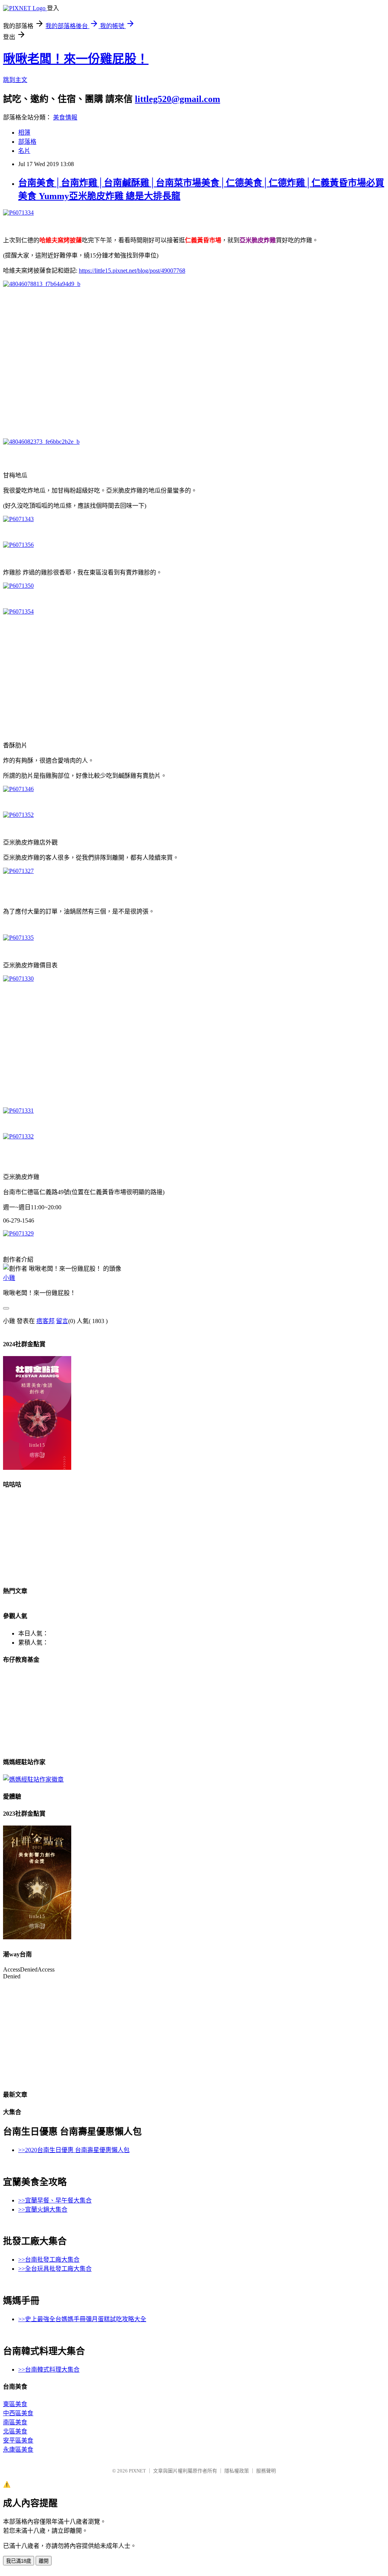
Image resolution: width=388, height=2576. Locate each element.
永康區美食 (18, 2450)
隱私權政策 (237, 2471)
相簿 (24, 133)
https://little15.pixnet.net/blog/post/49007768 (132, 271)
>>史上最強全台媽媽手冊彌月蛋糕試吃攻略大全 (82, 2319)
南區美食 (15, 2422)
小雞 (9, 1278)
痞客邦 (45, 1321)
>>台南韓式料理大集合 (49, 2370)
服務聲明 (266, 2471)
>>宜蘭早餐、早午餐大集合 (55, 2200)
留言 (62, 1321)
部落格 (27, 142)
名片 (24, 151)
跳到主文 (15, 80)
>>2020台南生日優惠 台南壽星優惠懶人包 (74, 2150)
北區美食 (15, 2431)
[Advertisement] (194, 359)
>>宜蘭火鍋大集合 (43, 2209)
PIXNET (137, 2471)
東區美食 (15, 2404)
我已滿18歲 (19, 2561)
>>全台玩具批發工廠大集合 (55, 2269)
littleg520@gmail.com (178, 99)
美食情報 (65, 117)
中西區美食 (18, 2413)
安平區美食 (18, 2440)
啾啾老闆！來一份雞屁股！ (76, 59)
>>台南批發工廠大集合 (49, 2260)
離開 (44, 2561)
